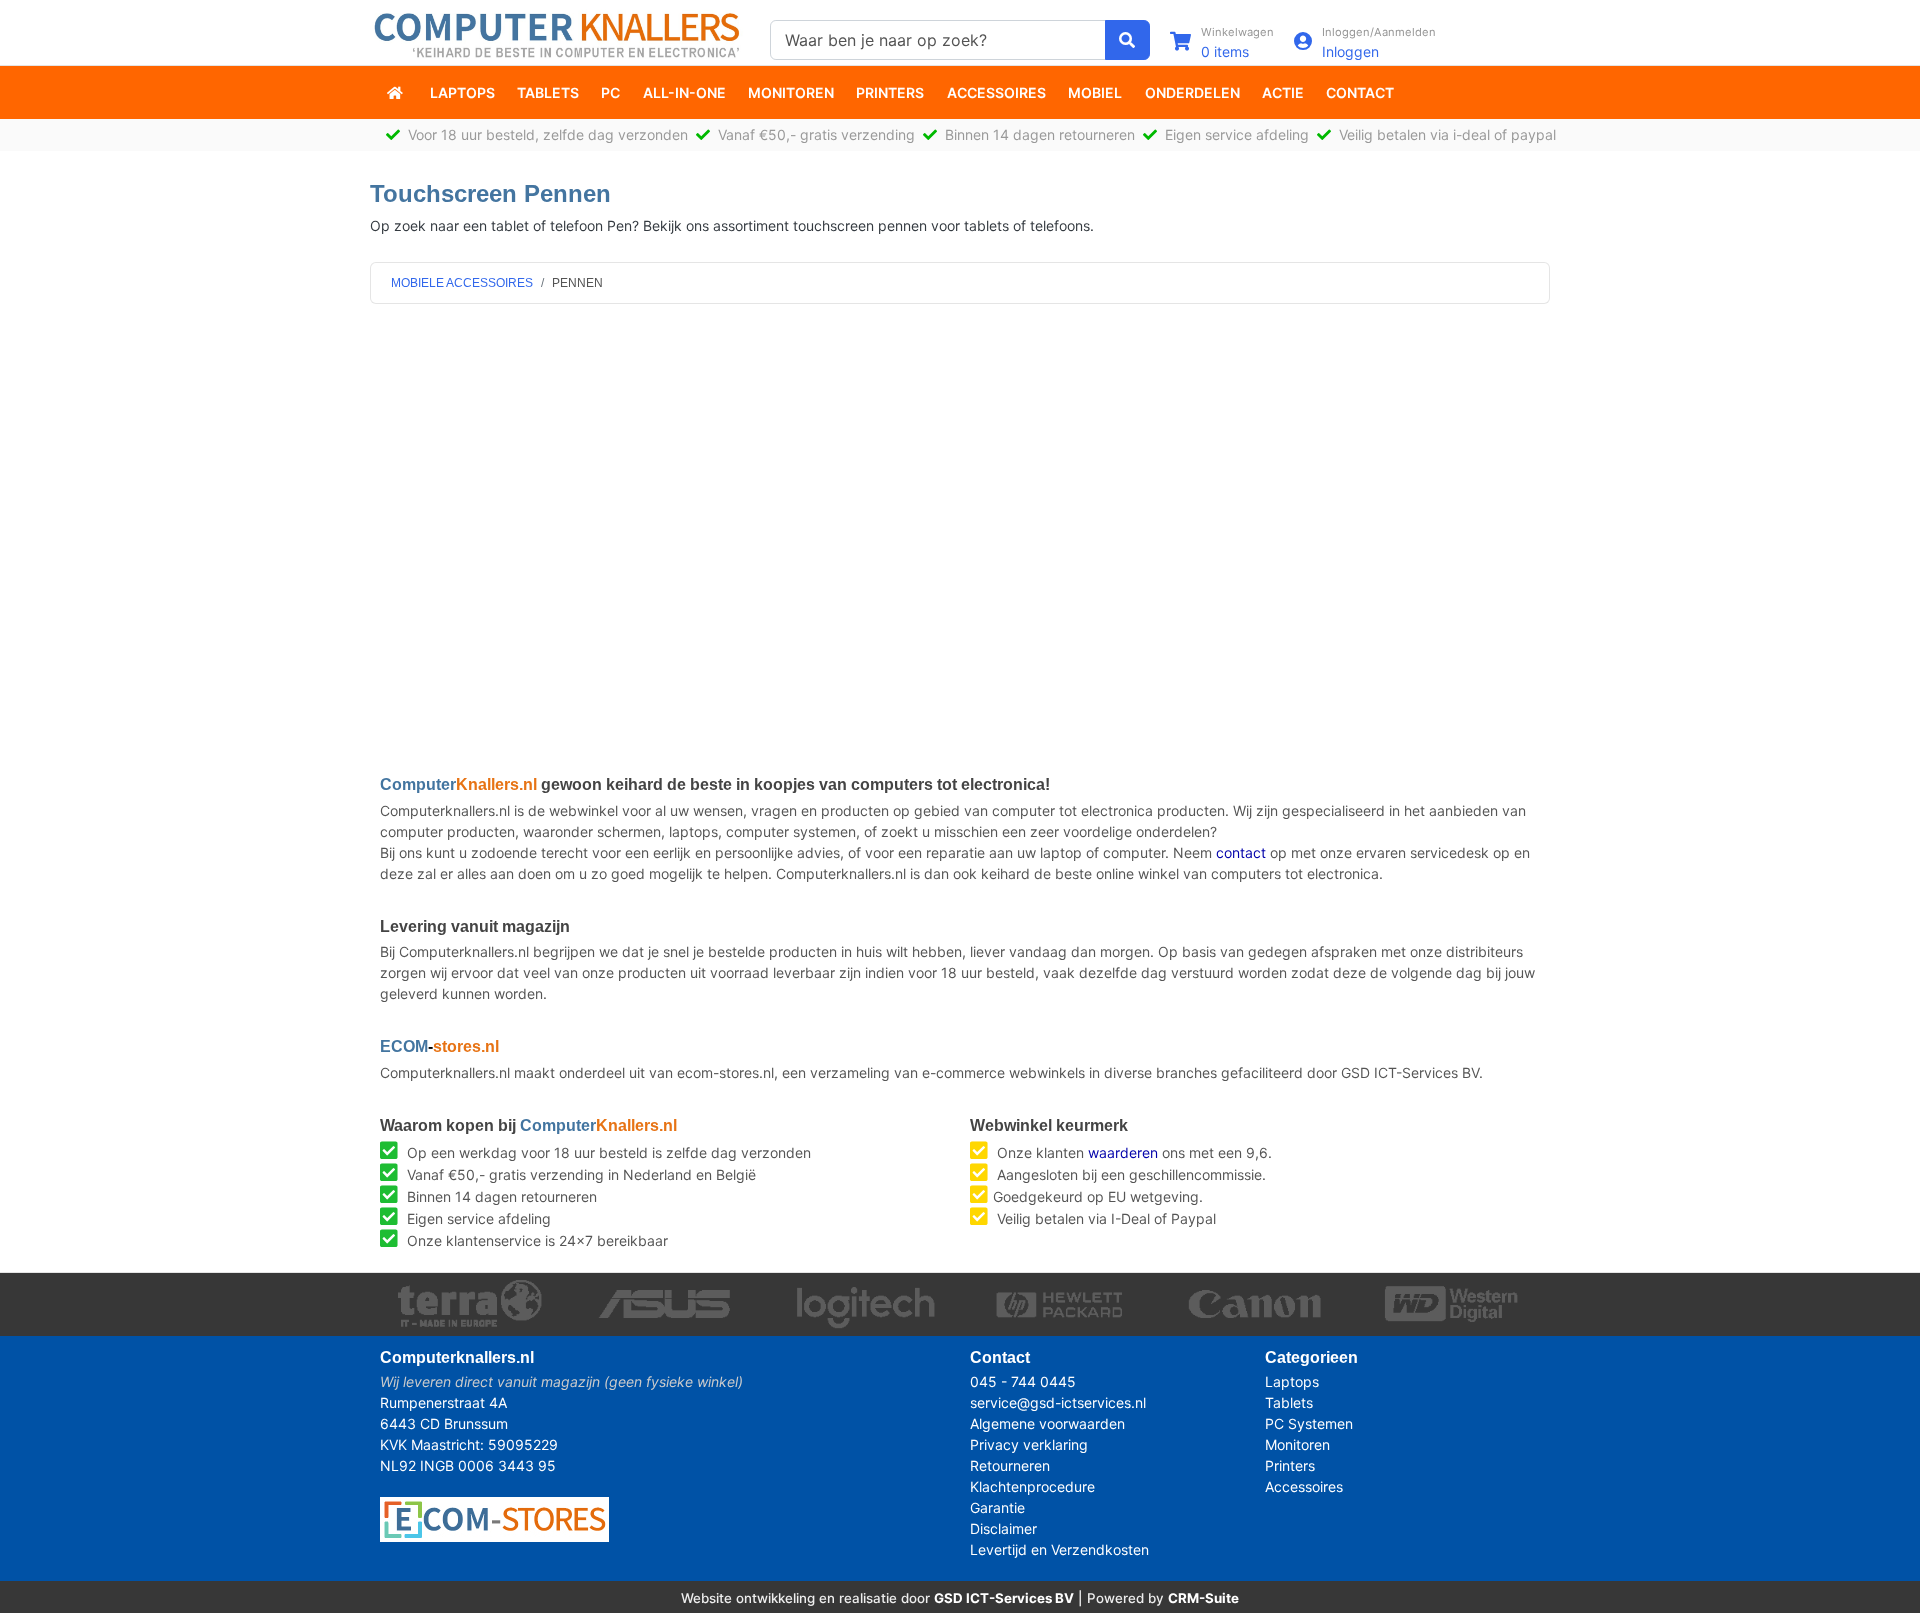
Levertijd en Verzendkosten (1059, 1549)
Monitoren (791, 92)
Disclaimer (1003, 1528)
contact (1241, 852)
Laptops (462, 92)
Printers (890, 92)
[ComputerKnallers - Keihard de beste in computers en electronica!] (397, 92)
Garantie (997, 1507)
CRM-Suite (1203, 1598)
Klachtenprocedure (1032, 1486)
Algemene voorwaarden (1047, 1423)
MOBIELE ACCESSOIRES (462, 283)
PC (610, 92)
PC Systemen (1309, 1423)
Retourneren (1010, 1465)
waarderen (1123, 1152)
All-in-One (684, 92)
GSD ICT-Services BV (1004, 1598)
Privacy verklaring (1029, 1444)
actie (1283, 92)
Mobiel (1095, 92)
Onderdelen (1192, 92)
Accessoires (996, 92)
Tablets (548, 92)
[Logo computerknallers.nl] (560, 33)
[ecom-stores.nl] (494, 1517)
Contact (1360, 92)
